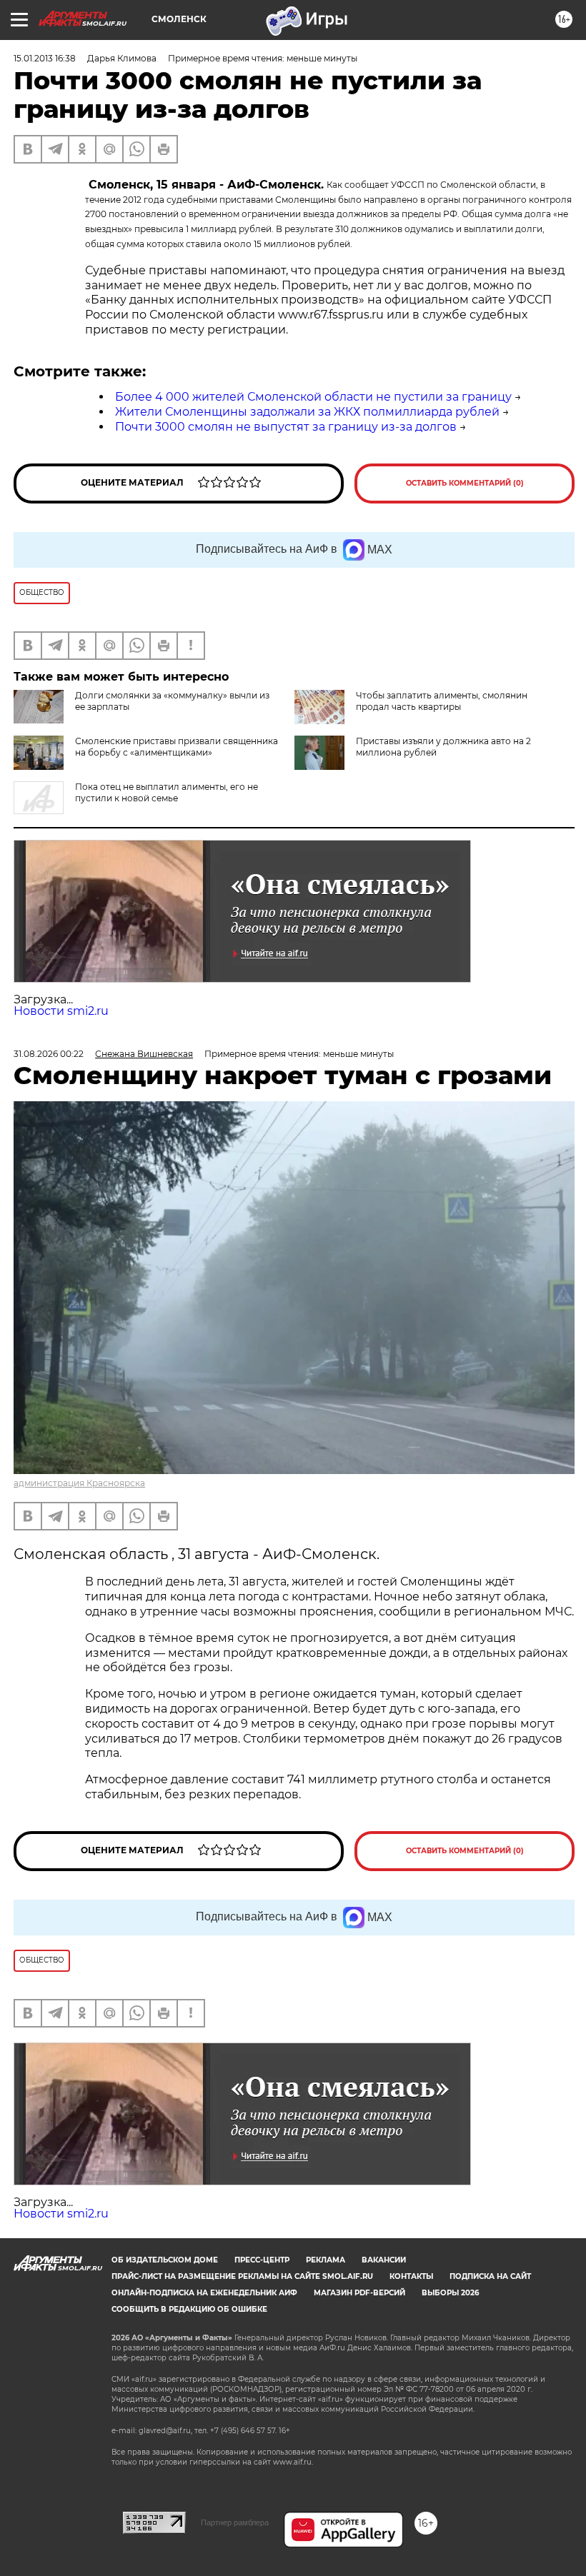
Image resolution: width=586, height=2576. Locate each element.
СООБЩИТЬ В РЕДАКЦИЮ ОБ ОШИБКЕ (189, 2309)
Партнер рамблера (235, 2522)
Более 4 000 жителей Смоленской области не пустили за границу (313, 397)
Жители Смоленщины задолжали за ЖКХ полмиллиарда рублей (307, 412)
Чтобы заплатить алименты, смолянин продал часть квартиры (442, 701)
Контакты (411, 2276)
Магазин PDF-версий (359, 2293)
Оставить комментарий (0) (465, 483)
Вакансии (384, 2260)
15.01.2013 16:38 (45, 58)
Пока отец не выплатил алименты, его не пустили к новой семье (167, 792)
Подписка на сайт (490, 2276)
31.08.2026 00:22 (49, 1054)
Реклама (326, 2260)
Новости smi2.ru (61, 1011)
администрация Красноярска (79, 1483)
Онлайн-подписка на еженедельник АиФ (204, 2293)
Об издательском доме (165, 2260)
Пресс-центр (262, 2260)
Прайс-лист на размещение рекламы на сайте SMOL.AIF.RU (242, 2276)
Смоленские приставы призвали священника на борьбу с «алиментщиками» (177, 747)
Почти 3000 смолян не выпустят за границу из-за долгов (286, 427)
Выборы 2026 (450, 2293)
